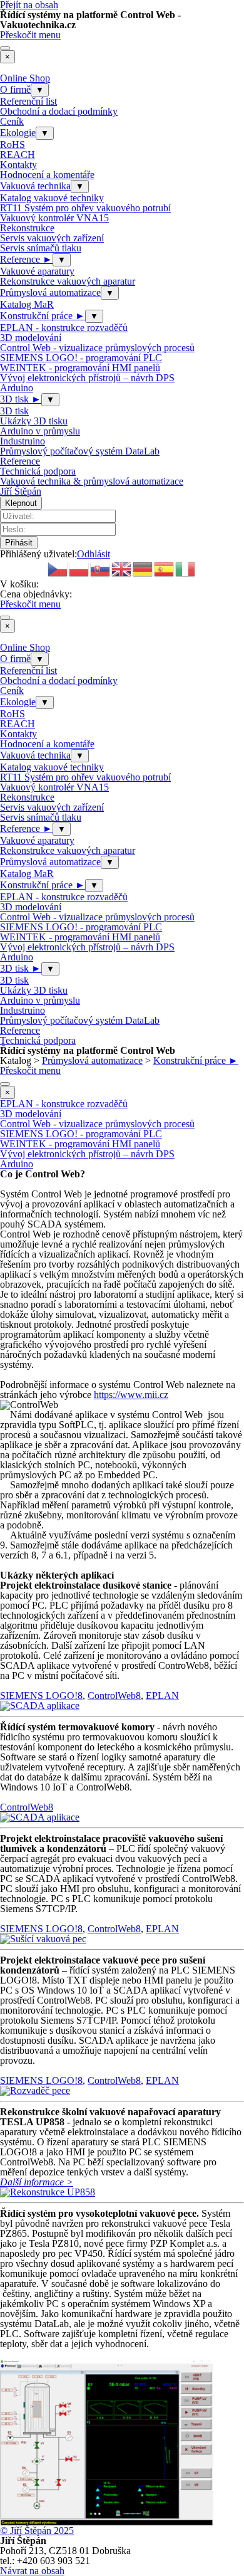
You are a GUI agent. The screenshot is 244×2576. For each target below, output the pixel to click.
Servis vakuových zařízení (52, 238)
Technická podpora (38, 471)
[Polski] (79, 568)
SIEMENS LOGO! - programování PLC (81, 358)
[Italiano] (186, 568)
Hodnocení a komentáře (47, 175)
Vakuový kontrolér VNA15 (54, 218)
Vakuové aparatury (37, 271)
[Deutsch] (143, 568)
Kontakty (18, 165)
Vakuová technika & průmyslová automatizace (92, 481)
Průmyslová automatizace (50, 292)
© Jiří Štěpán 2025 (37, 2531)
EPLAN (162, 1695)
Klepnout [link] (21, 503)
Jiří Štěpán (21, 491)
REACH (18, 155)
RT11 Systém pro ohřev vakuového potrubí (85, 208)
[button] (40, 1706)
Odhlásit (94, 554)
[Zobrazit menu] (5, 48)
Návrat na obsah (32, 2571)
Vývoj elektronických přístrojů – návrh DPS (87, 378)
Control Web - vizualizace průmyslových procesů (97, 348)
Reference (20, 461)
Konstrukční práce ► (43, 316)
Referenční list (28, 101)
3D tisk (14, 411)
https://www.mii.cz (131, 1395)
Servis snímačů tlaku (41, 248)
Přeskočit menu (30, 35)
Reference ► (26, 259)
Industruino (23, 441)
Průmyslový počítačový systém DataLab (80, 451)
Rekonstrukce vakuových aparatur (68, 281)
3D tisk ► (21, 399)
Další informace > (37, 2182)
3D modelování (31, 338)
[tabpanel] (122, 1285)
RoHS (13, 145)
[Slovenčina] (101, 568)
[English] (122, 568)
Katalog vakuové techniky (52, 198)
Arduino (17, 388)
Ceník (12, 121)
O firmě (15, 89)
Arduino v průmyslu (40, 431)
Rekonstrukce (27, 228)
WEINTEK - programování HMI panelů (80, 368)
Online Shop (25, 78)
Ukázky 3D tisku (34, 421)
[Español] (165, 568)
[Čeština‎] (58, 568)
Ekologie (18, 133)
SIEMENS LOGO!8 (41, 1695)
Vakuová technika (35, 186)
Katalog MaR (27, 304)
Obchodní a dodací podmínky (59, 111)
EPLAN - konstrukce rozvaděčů (64, 328)
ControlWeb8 (114, 1695)
